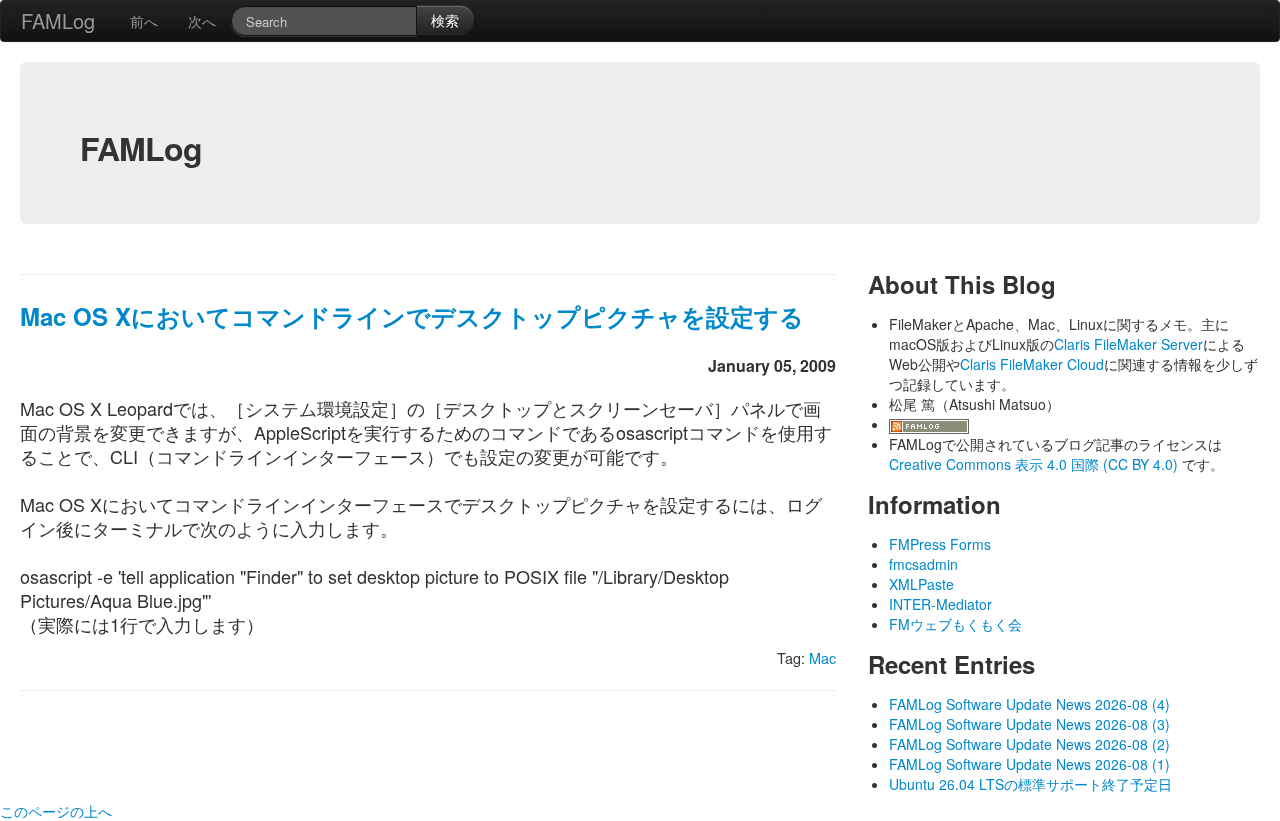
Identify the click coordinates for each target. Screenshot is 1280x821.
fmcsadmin (923, 564)
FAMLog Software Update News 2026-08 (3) (1029, 724)
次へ (202, 21)
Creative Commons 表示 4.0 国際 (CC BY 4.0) (1035, 464)
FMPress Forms (940, 544)
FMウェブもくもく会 (955, 624)
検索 (445, 20)
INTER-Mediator (940, 604)
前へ (144, 21)
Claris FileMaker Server (1128, 344)
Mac (822, 657)
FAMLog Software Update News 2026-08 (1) (1029, 764)
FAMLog (58, 20)
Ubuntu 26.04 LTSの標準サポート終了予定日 (1030, 784)
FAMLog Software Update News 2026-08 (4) (1029, 704)
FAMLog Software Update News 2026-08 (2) (1029, 744)
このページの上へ (56, 811)
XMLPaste (921, 584)
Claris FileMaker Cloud (1032, 364)
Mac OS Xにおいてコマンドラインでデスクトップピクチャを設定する (412, 316)
